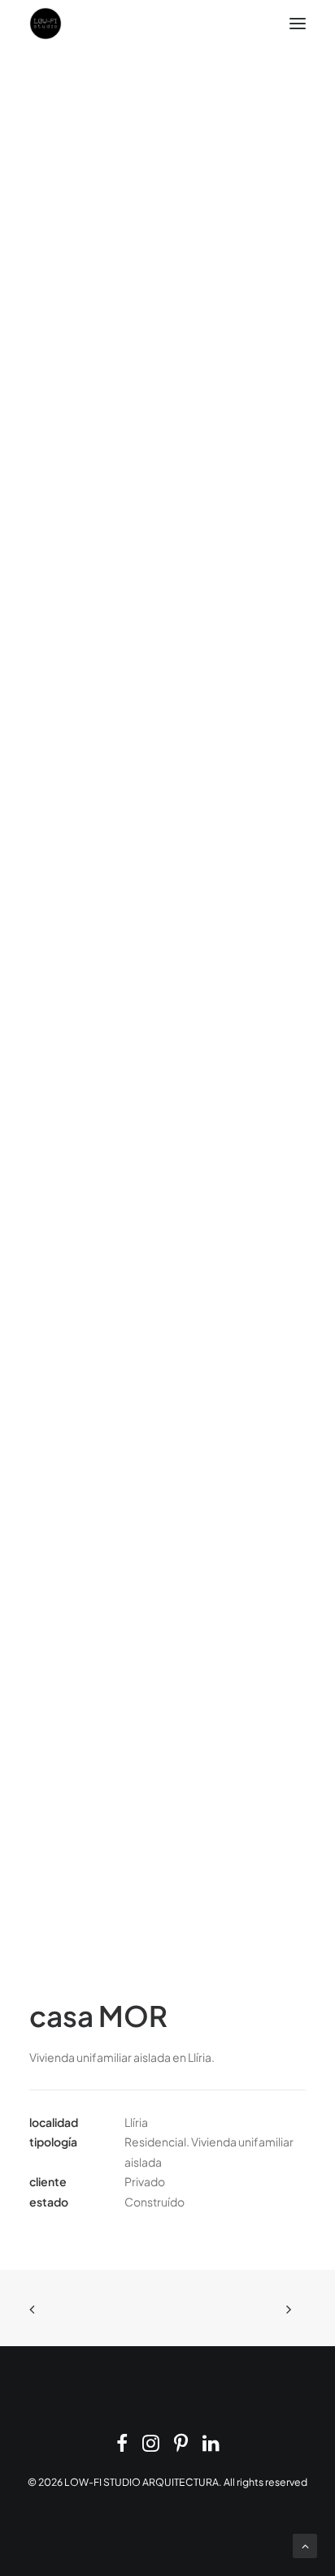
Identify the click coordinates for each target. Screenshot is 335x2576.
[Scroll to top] (305, 2544)
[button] (298, 24)
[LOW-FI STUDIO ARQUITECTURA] (46, 24)
